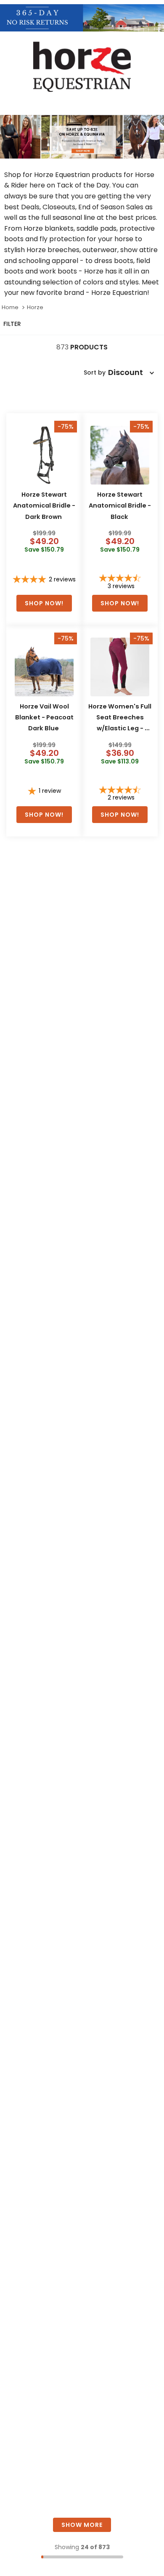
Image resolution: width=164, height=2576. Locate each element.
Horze (35, 307)
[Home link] (10, 307)
